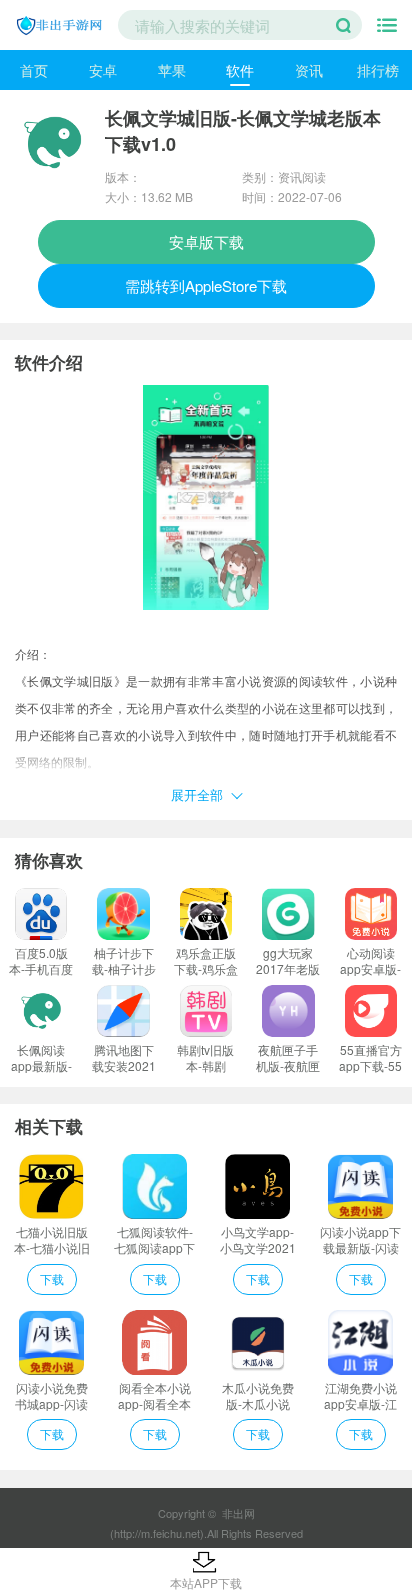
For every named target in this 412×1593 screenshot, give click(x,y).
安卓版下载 (206, 241)
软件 (240, 70)
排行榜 (378, 70)
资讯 (309, 70)
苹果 (172, 70)
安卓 (103, 70)
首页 (34, 70)
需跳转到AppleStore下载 (206, 285)
